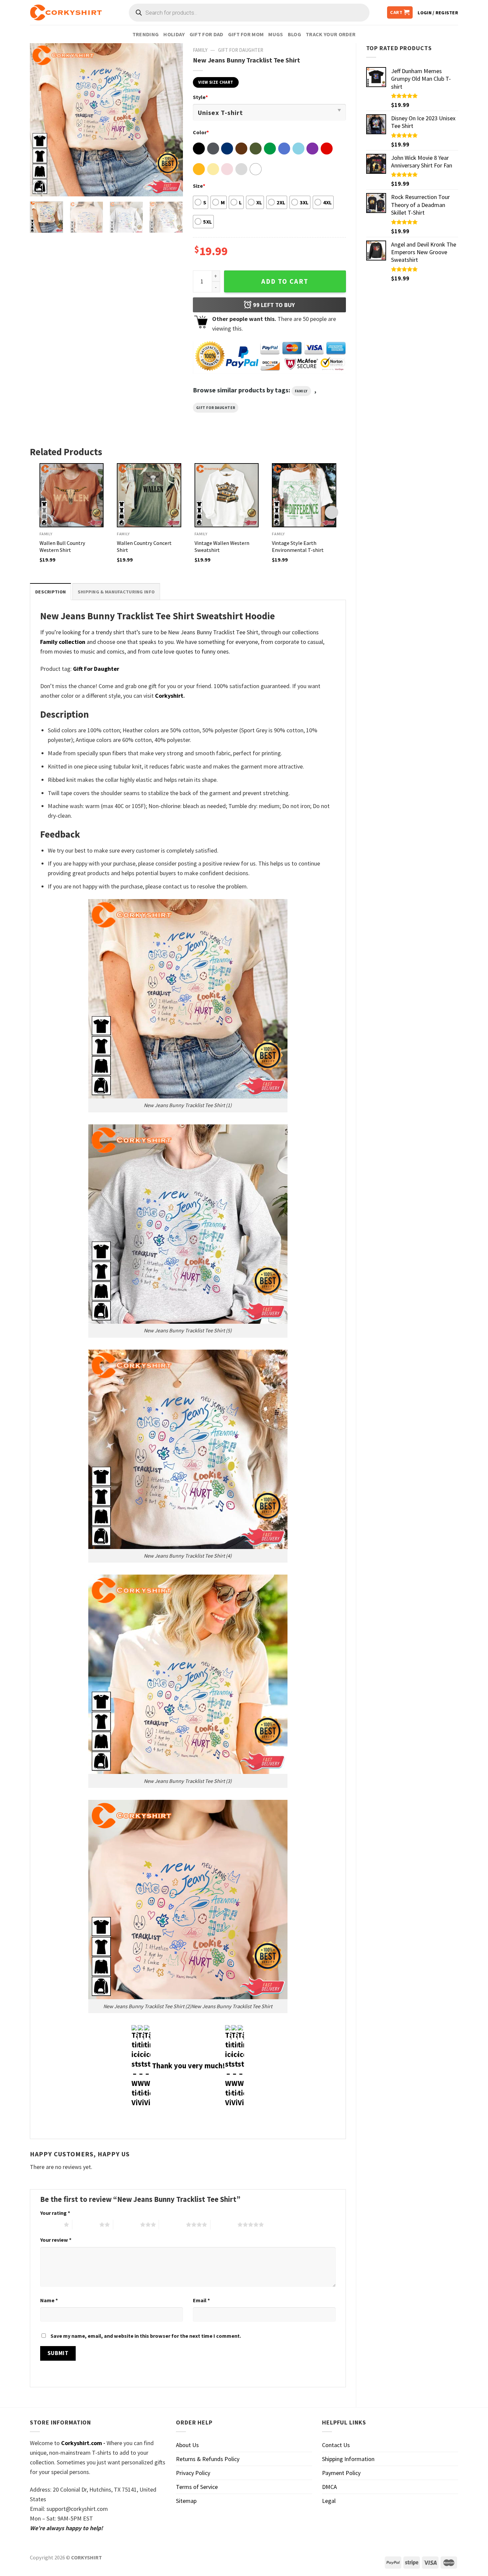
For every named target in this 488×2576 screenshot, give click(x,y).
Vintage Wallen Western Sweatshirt (222, 546)
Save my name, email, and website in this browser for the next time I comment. (146, 2336)
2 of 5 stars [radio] (86, 2224)
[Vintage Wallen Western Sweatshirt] (227, 495)
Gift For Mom (246, 34)
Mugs (276, 34)
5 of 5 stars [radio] (224, 2224)
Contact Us (336, 2445)
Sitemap (186, 2501)
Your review (56, 2240)
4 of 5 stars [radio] (172, 2224)
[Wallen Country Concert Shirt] (149, 495)
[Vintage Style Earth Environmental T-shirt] (304, 495)
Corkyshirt (169, 696)
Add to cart (285, 281)
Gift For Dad (206, 34)
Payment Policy (341, 2473)
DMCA (329, 2487)
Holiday (174, 34)
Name (49, 2300)
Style (200, 97)
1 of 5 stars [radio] (50, 2224)
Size (199, 186)
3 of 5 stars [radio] (127, 2224)
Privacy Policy (193, 2473)
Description (50, 592)
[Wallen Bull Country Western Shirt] (72, 495)
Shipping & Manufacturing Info (116, 592)
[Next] (171, 120)
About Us (187, 2445)
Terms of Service (197, 2487)
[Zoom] (40, 187)
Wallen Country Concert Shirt (144, 546)
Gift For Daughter (241, 50)
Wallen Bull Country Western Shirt (62, 546)
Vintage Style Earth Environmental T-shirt (298, 546)
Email (201, 2300)
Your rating (55, 2213)
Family (200, 50)
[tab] (50, 592)
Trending (146, 34)
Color (201, 132)
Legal (329, 2501)
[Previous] (41, 120)
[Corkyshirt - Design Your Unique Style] (66, 13)
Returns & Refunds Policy (208, 2459)
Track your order (331, 34)
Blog (294, 34)
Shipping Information (348, 2459)
